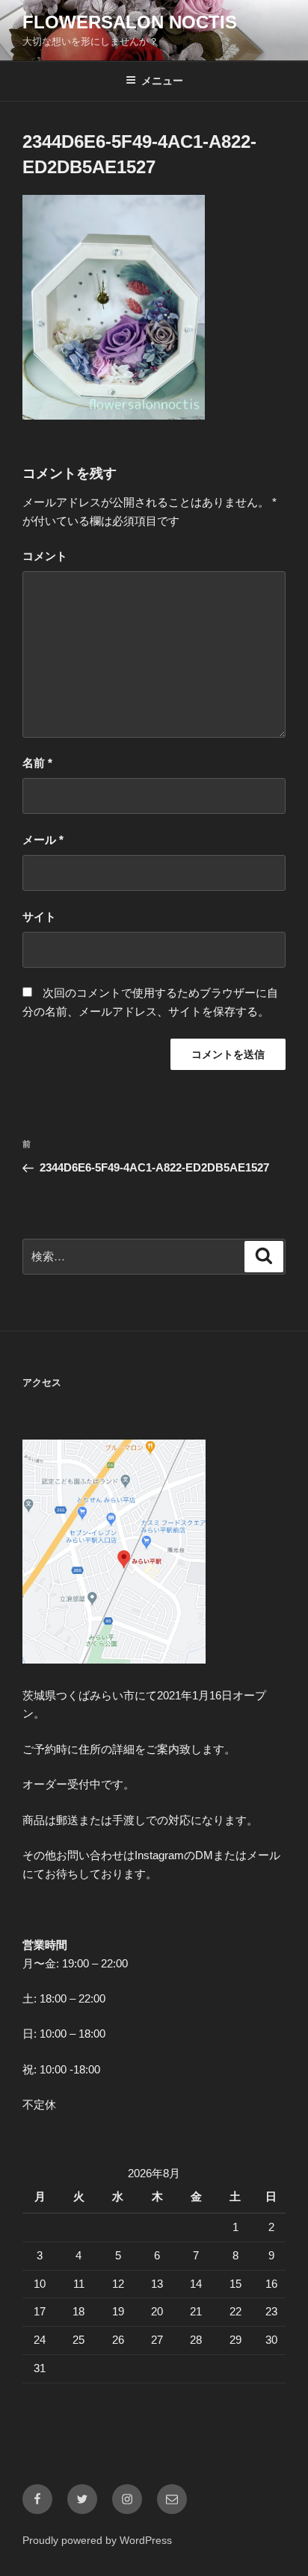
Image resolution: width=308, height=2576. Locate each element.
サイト (39, 917)
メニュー (162, 81)
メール (43, 840)
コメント (45, 556)
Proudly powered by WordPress (97, 2540)
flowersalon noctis (130, 22)
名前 (37, 763)
